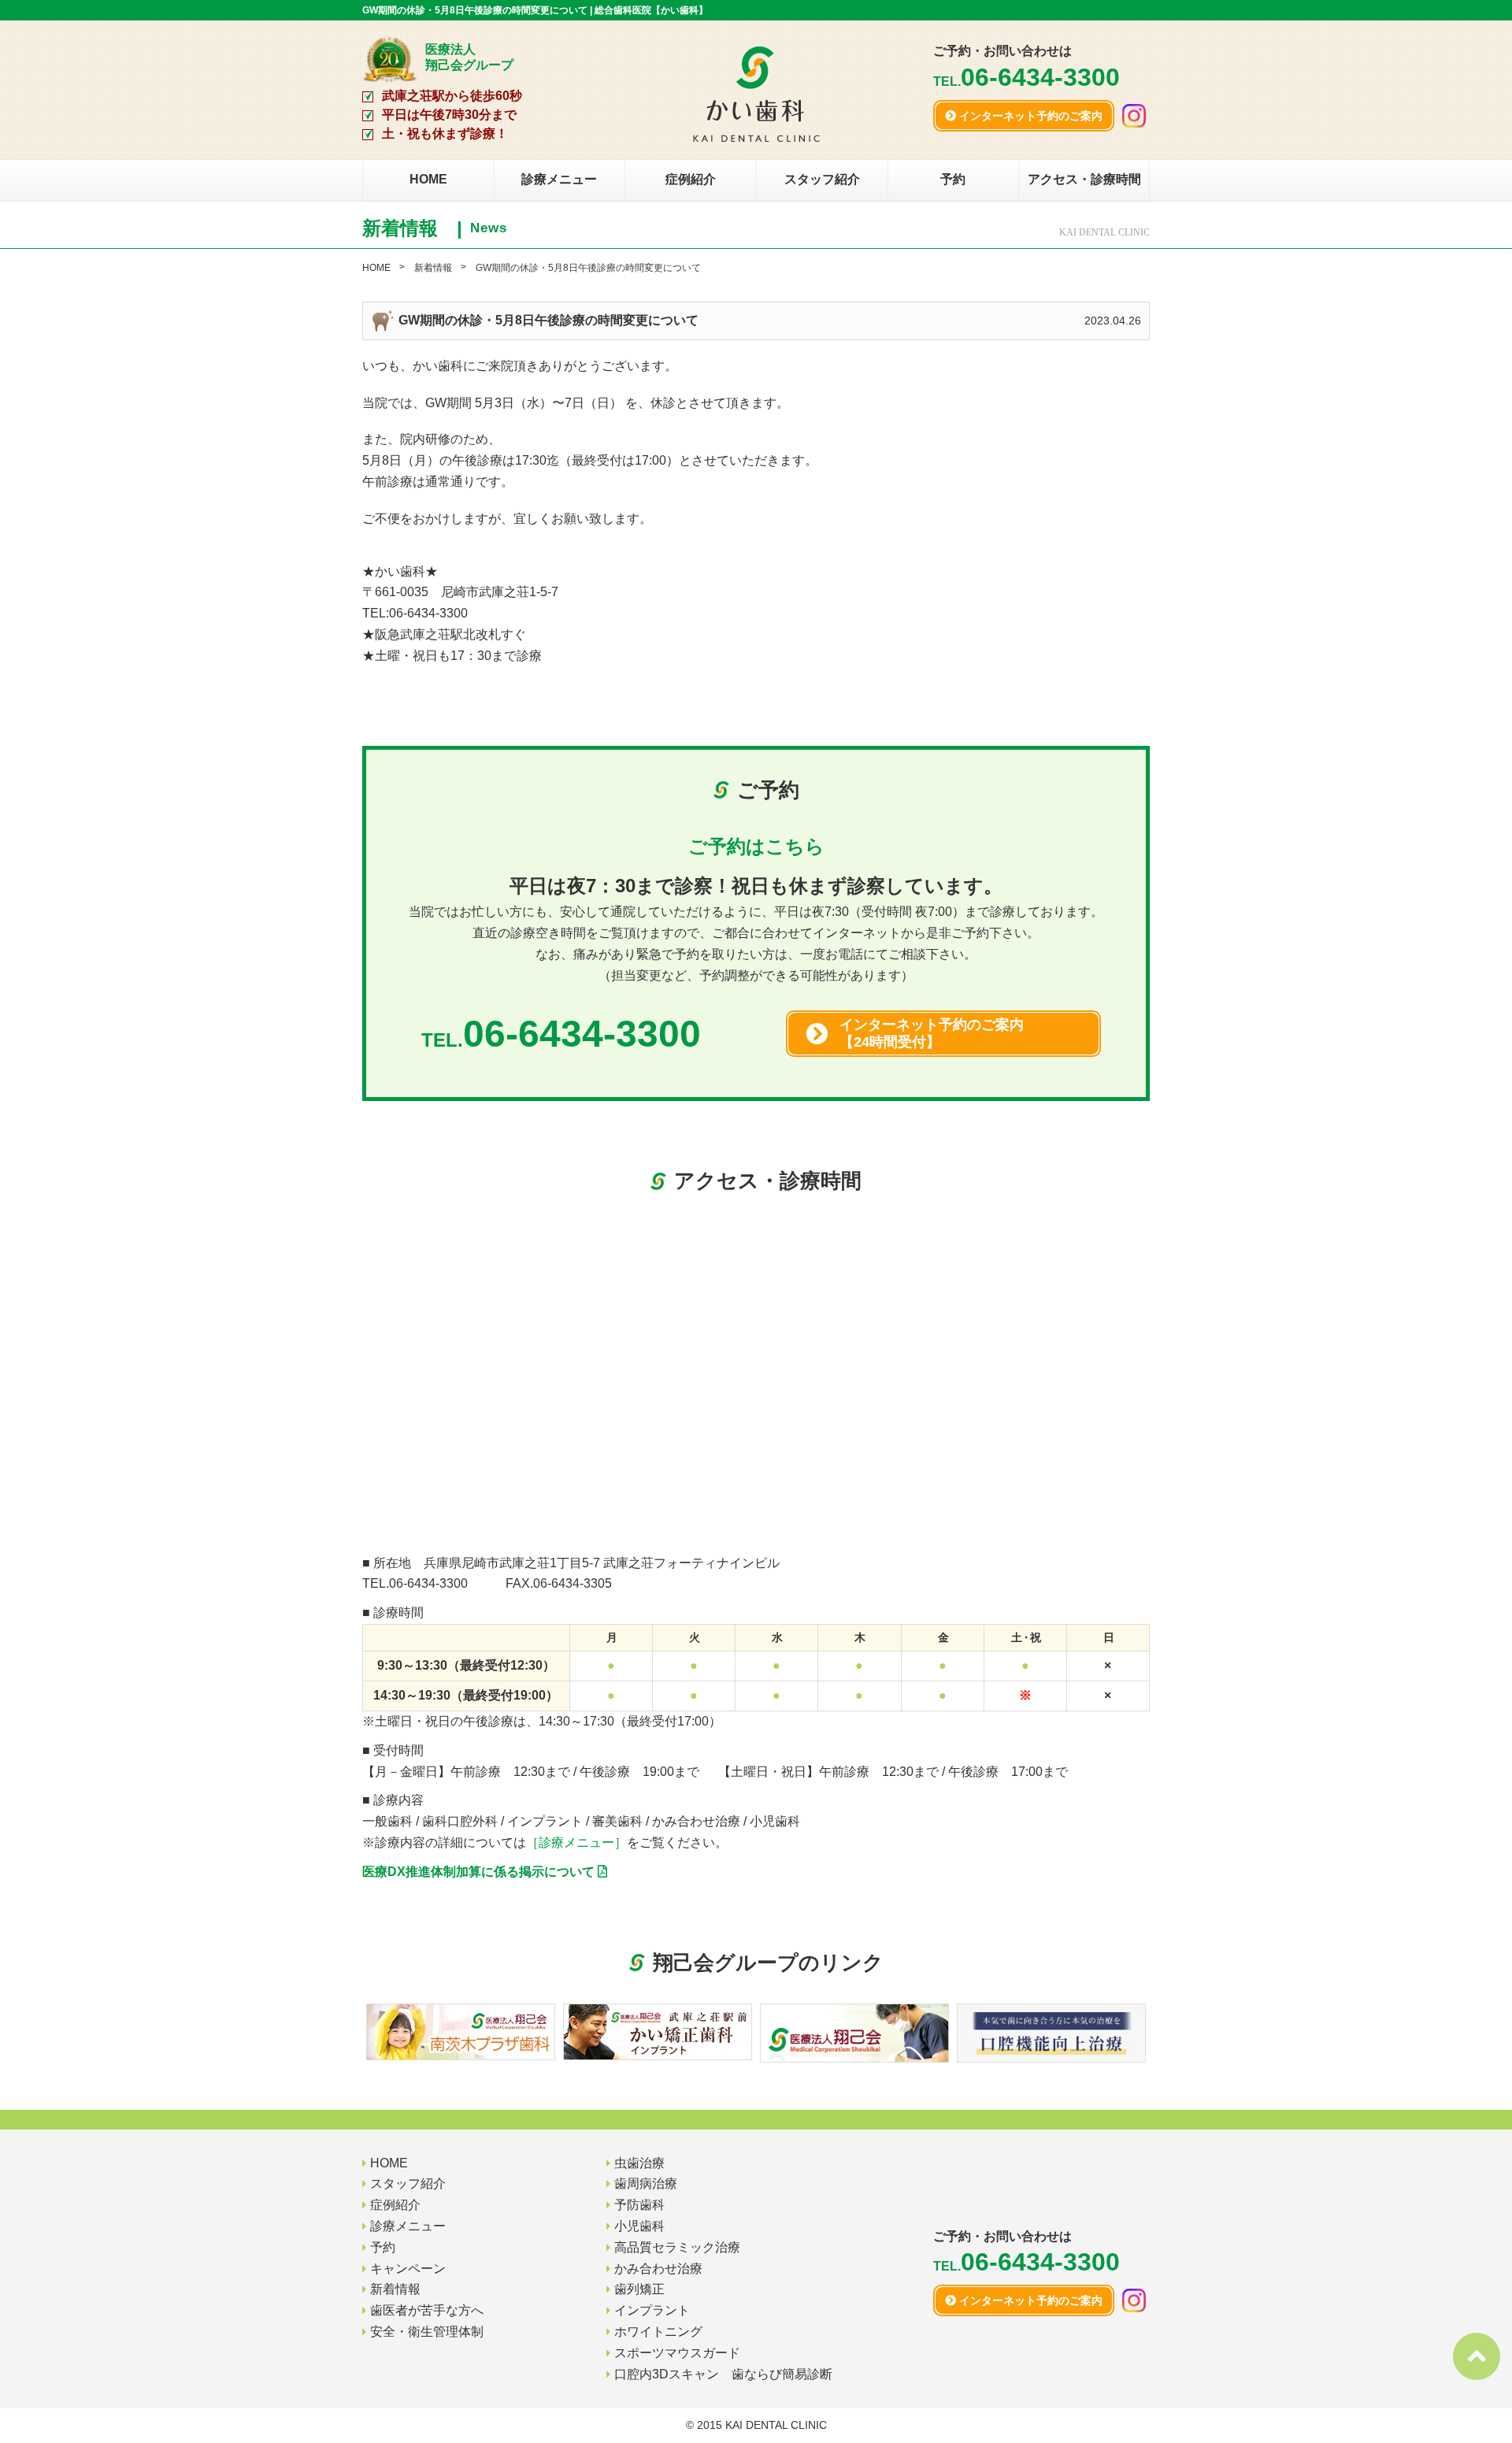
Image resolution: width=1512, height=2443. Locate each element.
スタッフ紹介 (822, 179)
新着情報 (433, 268)
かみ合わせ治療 (658, 2269)
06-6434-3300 (428, 1583)
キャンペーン (408, 2269)
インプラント (652, 2310)
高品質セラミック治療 (677, 2247)
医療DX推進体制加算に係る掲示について (480, 1872)
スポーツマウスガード (677, 2353)
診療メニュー (559, 179)
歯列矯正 (639, 2289)
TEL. (1027, 82)
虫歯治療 (639, 2163)
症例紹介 (691, 179)
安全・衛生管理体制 (427, 2332)
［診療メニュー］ (576, 1842)
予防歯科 (639, 2205)
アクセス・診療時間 (1084, 179)
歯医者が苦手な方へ (427, 2310)
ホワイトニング (658, 2332)
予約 (953, 179)
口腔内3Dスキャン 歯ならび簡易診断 (723, 2374)
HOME (428, 179)
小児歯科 (639, 2226)
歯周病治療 (646, 2184)
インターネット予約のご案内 (1029, 116)
